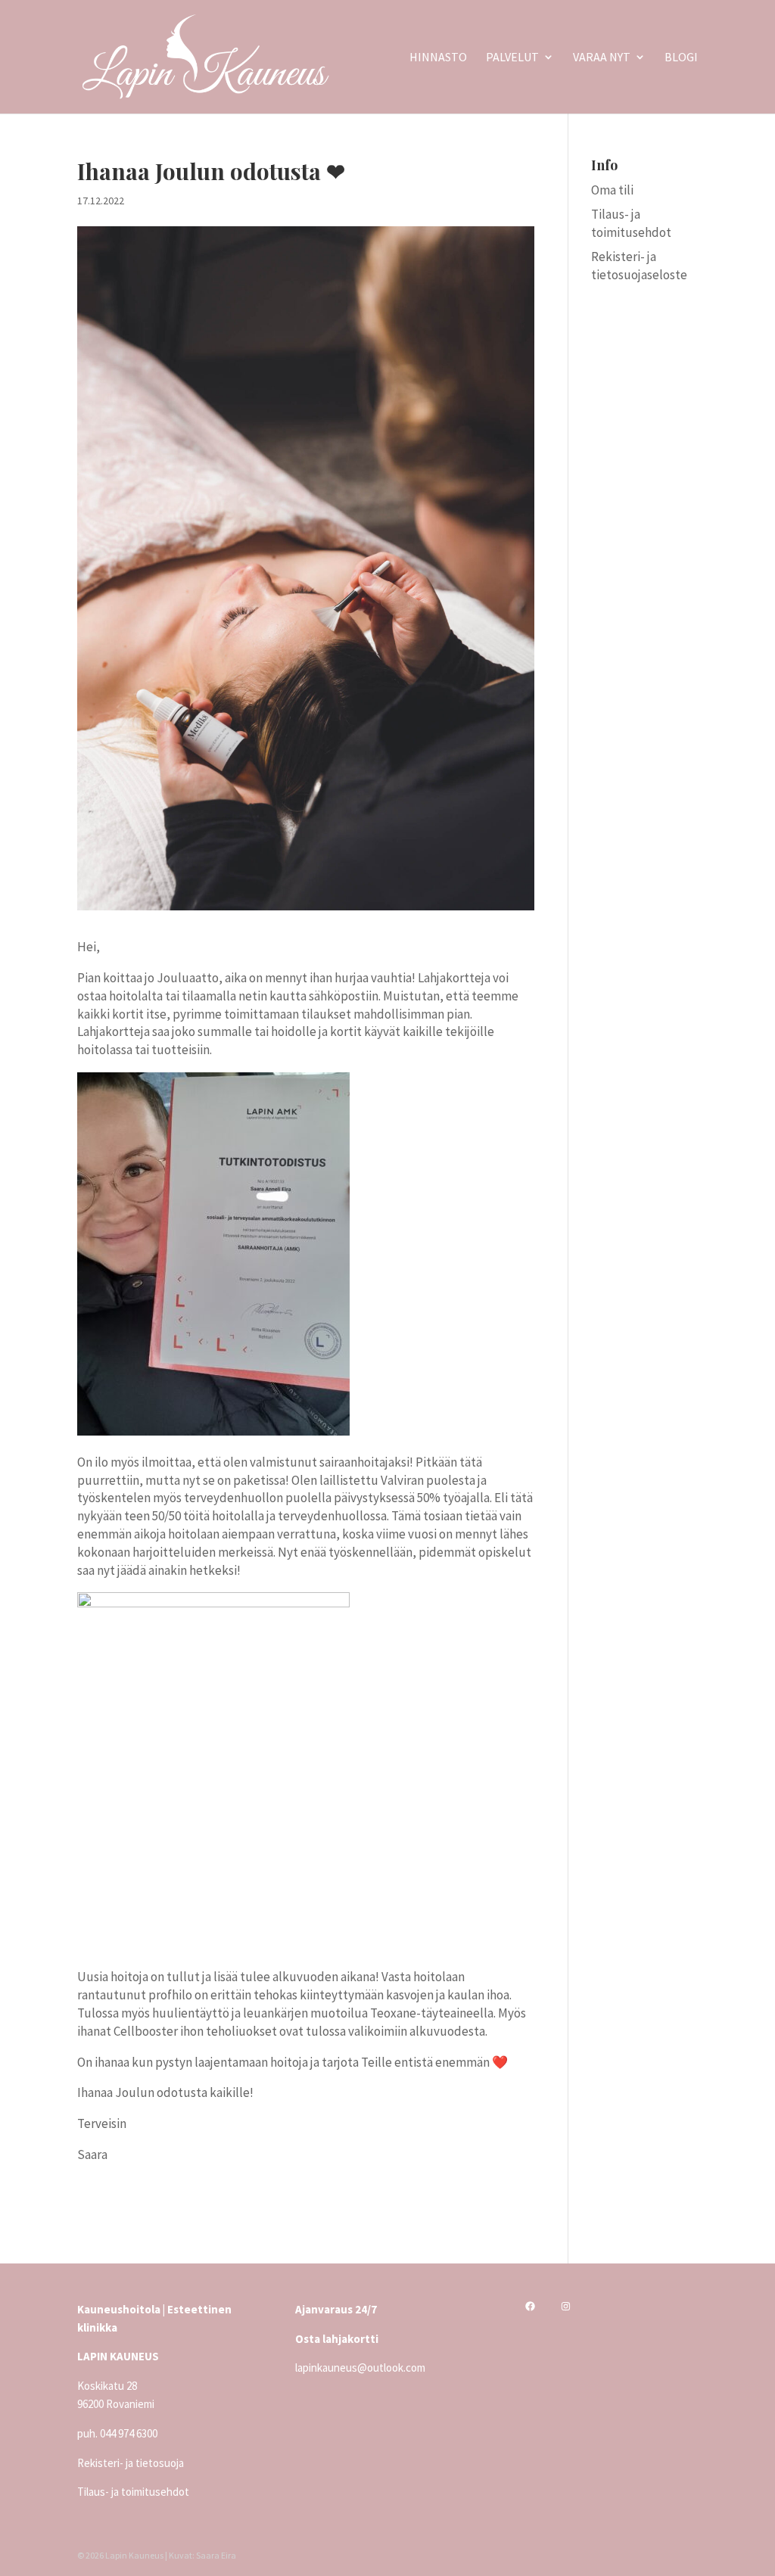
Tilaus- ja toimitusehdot (631, 223)
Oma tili (612, 190)
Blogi (681, 58)
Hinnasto (438, 58)
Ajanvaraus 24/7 (336, 2309)
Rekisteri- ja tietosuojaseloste (639, 266)
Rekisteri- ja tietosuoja (131, 2463)
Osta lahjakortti (337, 2339)
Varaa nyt (602, 58)
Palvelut (512, 58)
